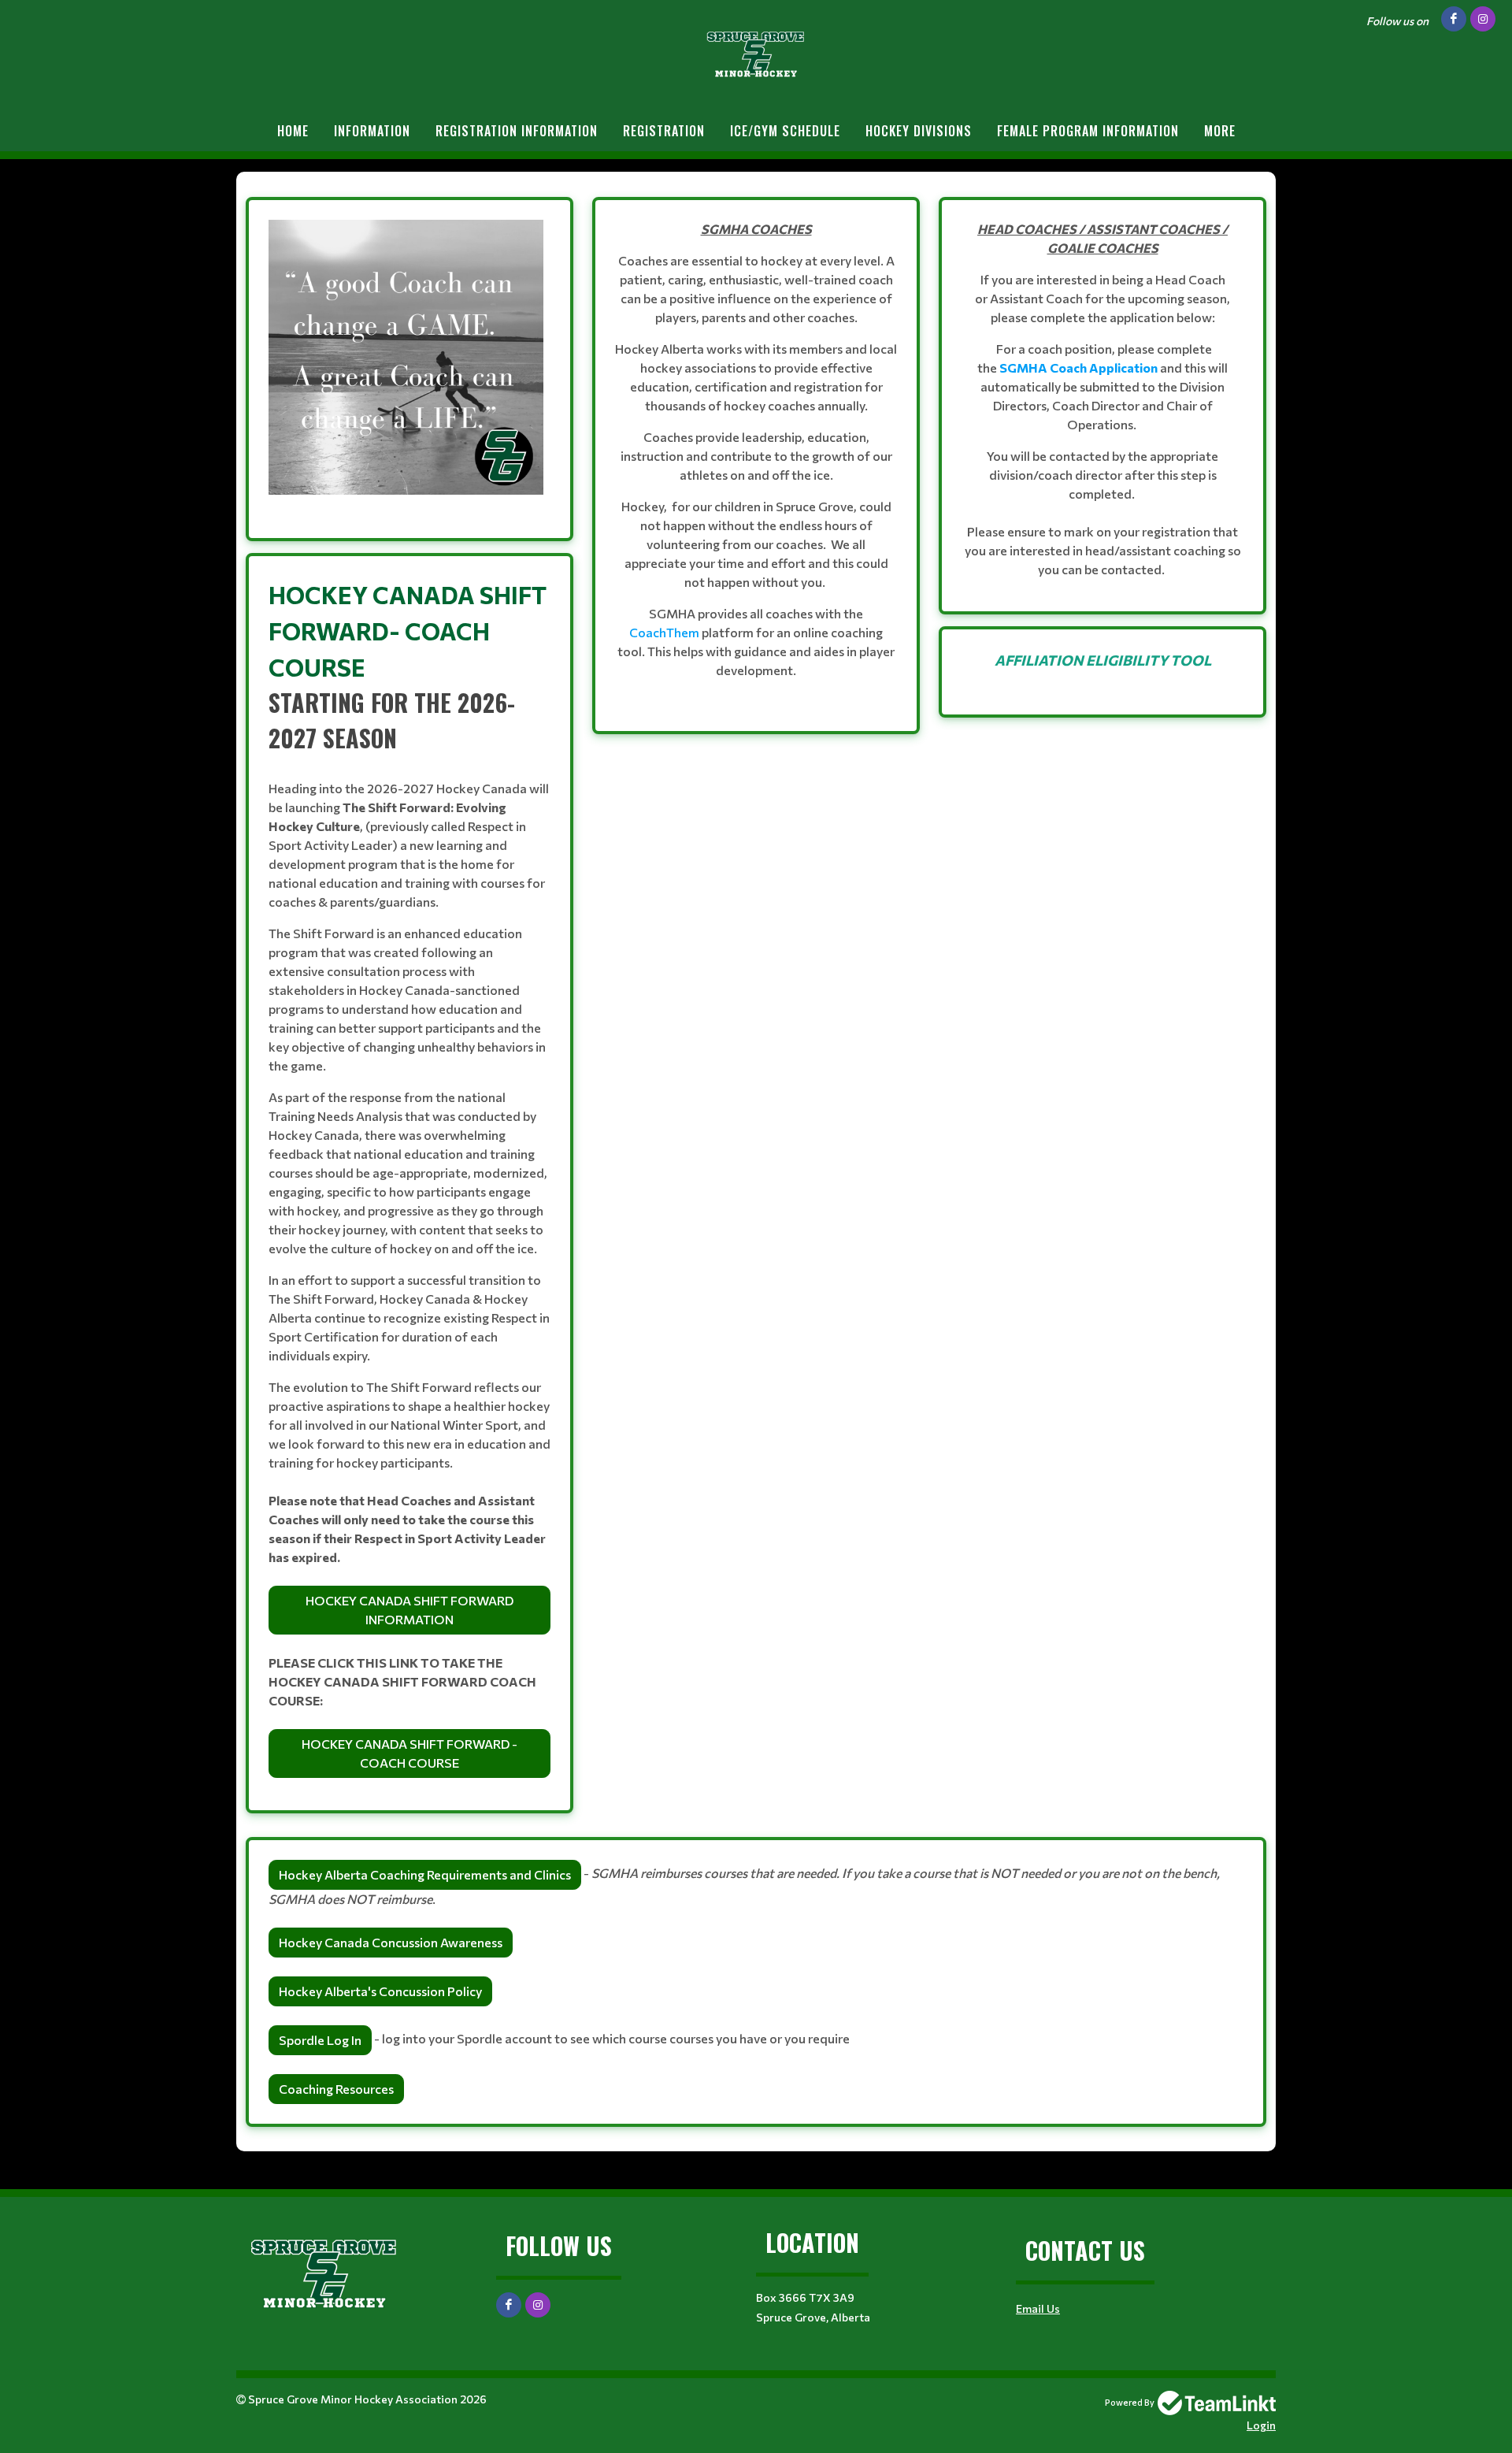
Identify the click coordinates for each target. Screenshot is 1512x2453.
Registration (664, 131)
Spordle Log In (320, 2040)
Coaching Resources (336, 2089)
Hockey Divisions (919, 131)
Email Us (1038, 2308)
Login (1261, 2425)
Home (293, 131)
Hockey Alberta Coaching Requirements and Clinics (425, 1874)
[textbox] (409, 369)
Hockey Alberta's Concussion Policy (380, 1991)
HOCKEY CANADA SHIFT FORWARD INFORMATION (409, 1610)
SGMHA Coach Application (1078, 367)
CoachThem (664, 632)
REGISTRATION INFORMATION (517, 131)
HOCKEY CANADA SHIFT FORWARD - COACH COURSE (409, 1753)
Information (372, 131)
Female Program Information (1088, 131)
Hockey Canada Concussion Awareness (391, 1942)
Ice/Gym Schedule (785, 131)
